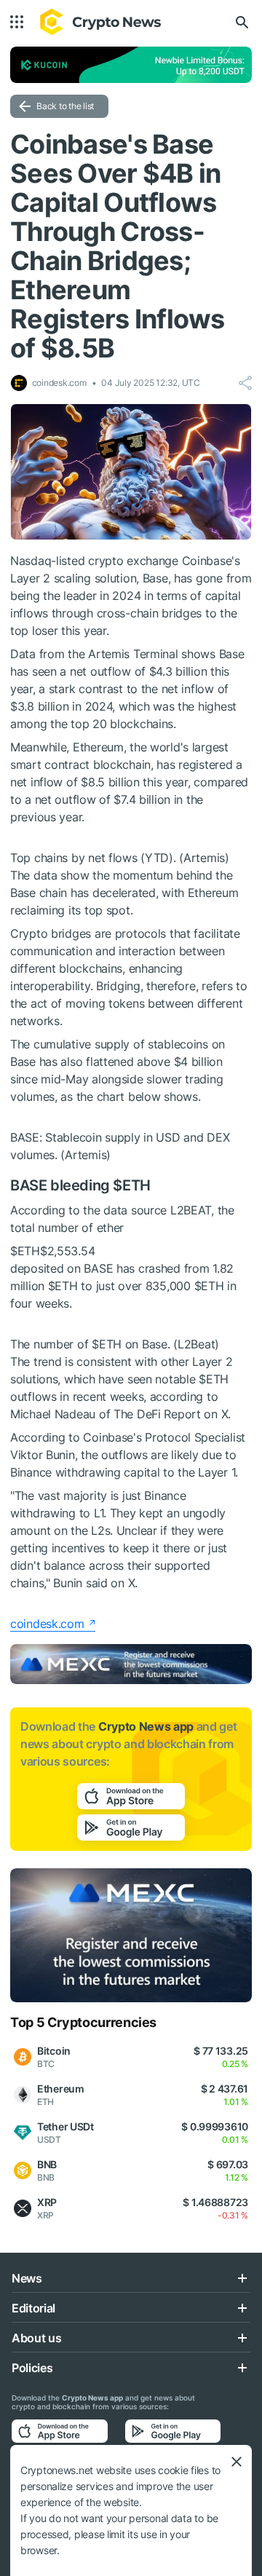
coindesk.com (47, 1624)
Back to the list (65, 106)
